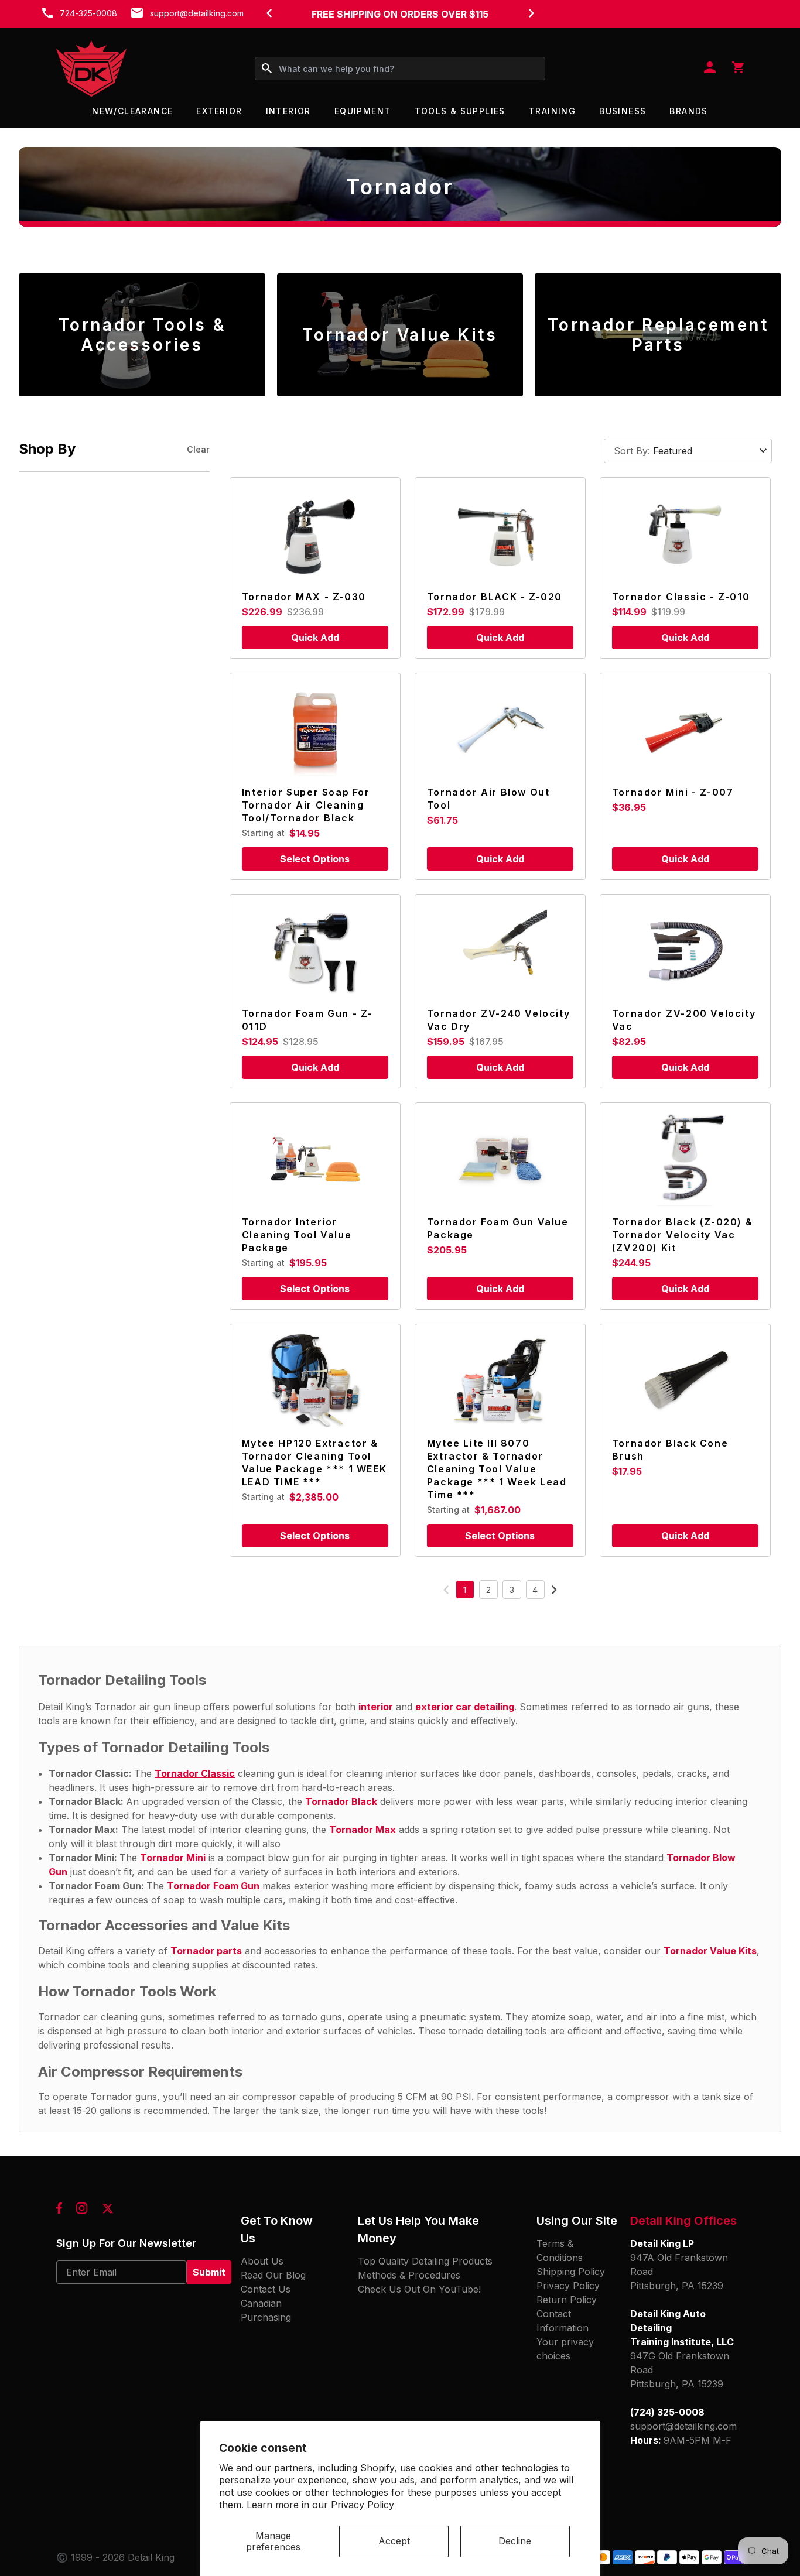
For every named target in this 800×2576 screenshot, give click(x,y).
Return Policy (567, 2300)
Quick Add (315, 638)
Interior (288, 111)
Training (552, 111)
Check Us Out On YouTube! (419, 2289)
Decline (515, 2541)
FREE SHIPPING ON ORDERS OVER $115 (400, 14)
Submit (209, 2272)
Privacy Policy (363, 2505)
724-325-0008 (88, 13)
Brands (688, 111)
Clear (198, 449)
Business (623, 111)
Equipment (363, 111)
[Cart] (738, 68)
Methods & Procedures (409, 2275)
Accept (394, 2541)
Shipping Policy (571, 2272)
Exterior (219, 111)
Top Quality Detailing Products (425, 2261)
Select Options (315, 859)
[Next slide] (531, 13)
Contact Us (266, 2289)
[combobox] (400, 68)
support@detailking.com (197, 13)
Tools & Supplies (460, 111)
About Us (262, 2261)
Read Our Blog (273, 2275)
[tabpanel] (142, 335)
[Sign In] (710, 68)
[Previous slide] (269, 13)
